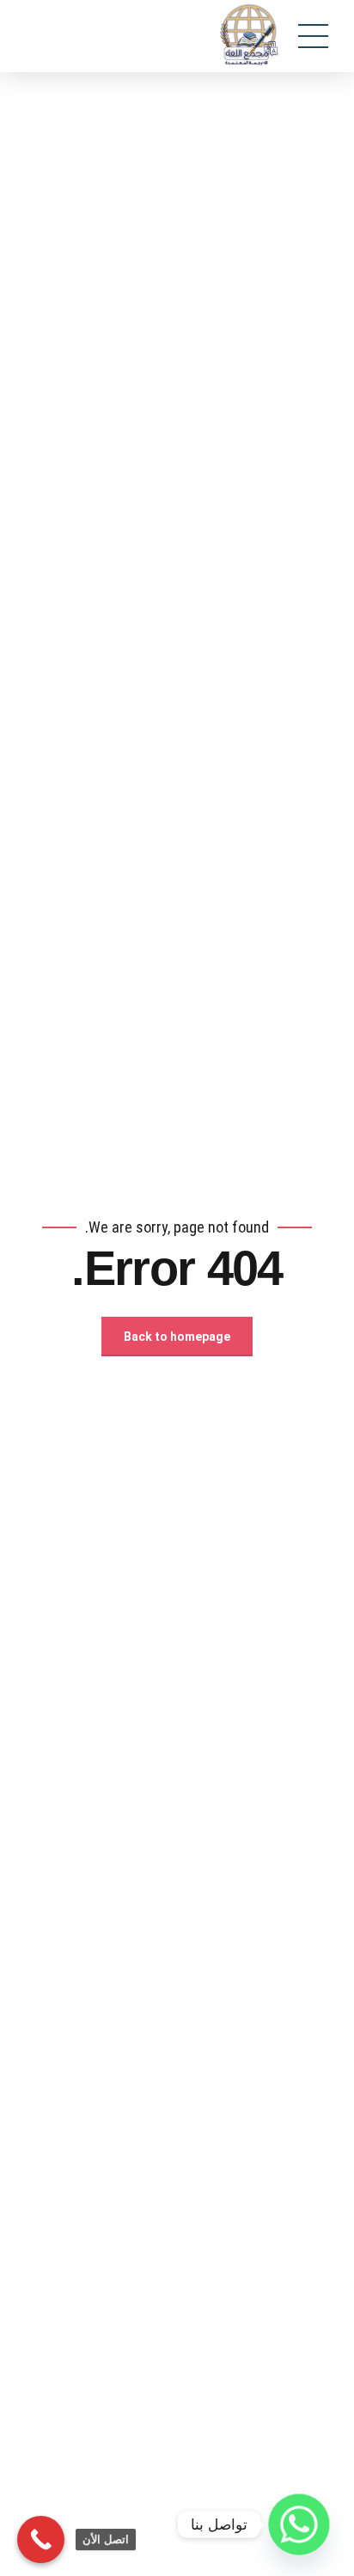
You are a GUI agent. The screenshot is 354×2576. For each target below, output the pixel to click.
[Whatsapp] (299, 2524)
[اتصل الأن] (41, 2539)
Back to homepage (177, 1337)
